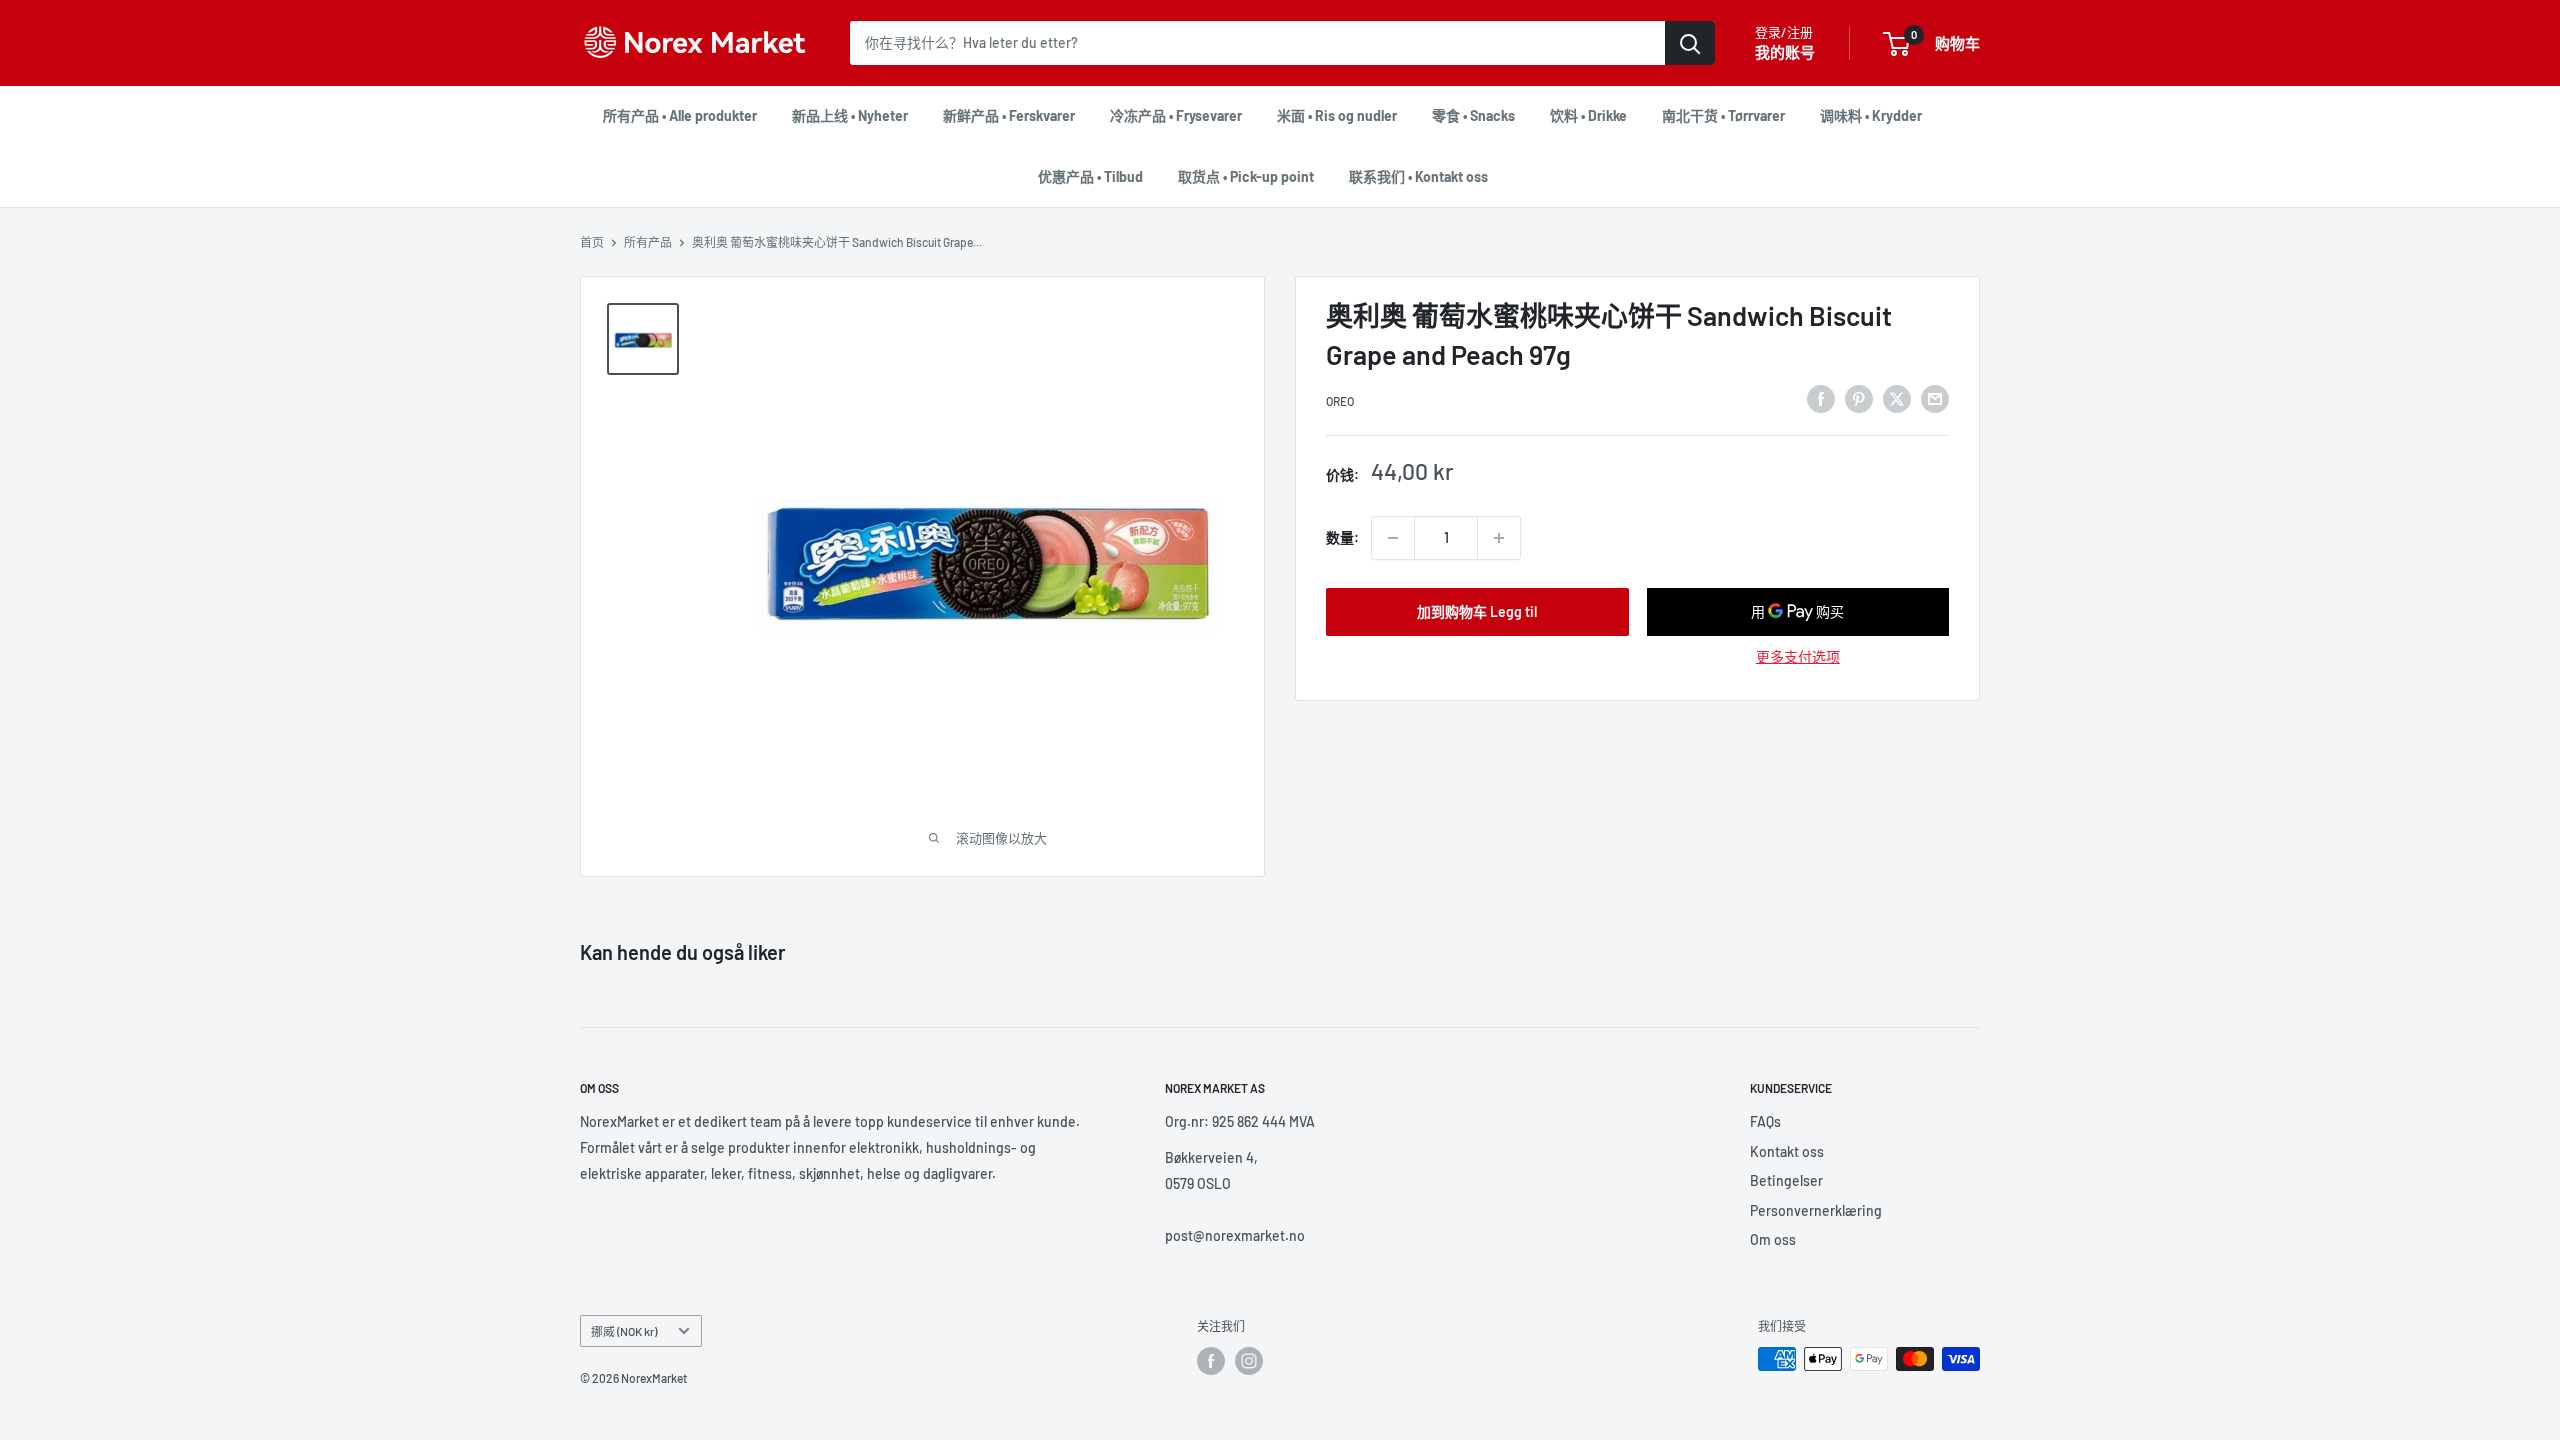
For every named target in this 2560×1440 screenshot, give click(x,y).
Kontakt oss (1787, 1151)
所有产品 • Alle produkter (680, 115)
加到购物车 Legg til (1477, 611)
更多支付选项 (1798, 656)
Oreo (1340, 401)
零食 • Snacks (1473, 115)
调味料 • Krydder (1871, 115)
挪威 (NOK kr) (624, 1331)
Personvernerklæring (1816, 1210)
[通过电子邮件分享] (1935, 398)
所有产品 (648, 242)
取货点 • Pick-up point (1246, 176)
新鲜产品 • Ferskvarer (1009, 115)
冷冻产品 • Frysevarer (1176, 115)
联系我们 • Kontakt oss (1418, 176)
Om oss (1773, 1239)
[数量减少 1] (1393, 538)
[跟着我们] (1211, 1361)
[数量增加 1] (1499, 538)
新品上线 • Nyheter (850, 115)
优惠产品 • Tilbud (1090, 176)
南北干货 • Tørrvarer (1723, 115)
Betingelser (1786, 1180)
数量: (1342, 537)
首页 (592, 242)
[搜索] (1690, 43)
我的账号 (1785, 52)
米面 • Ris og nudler (1337, 115)
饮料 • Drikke (1588, 115)
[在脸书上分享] (1821, 398)
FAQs (1765, 1121)
